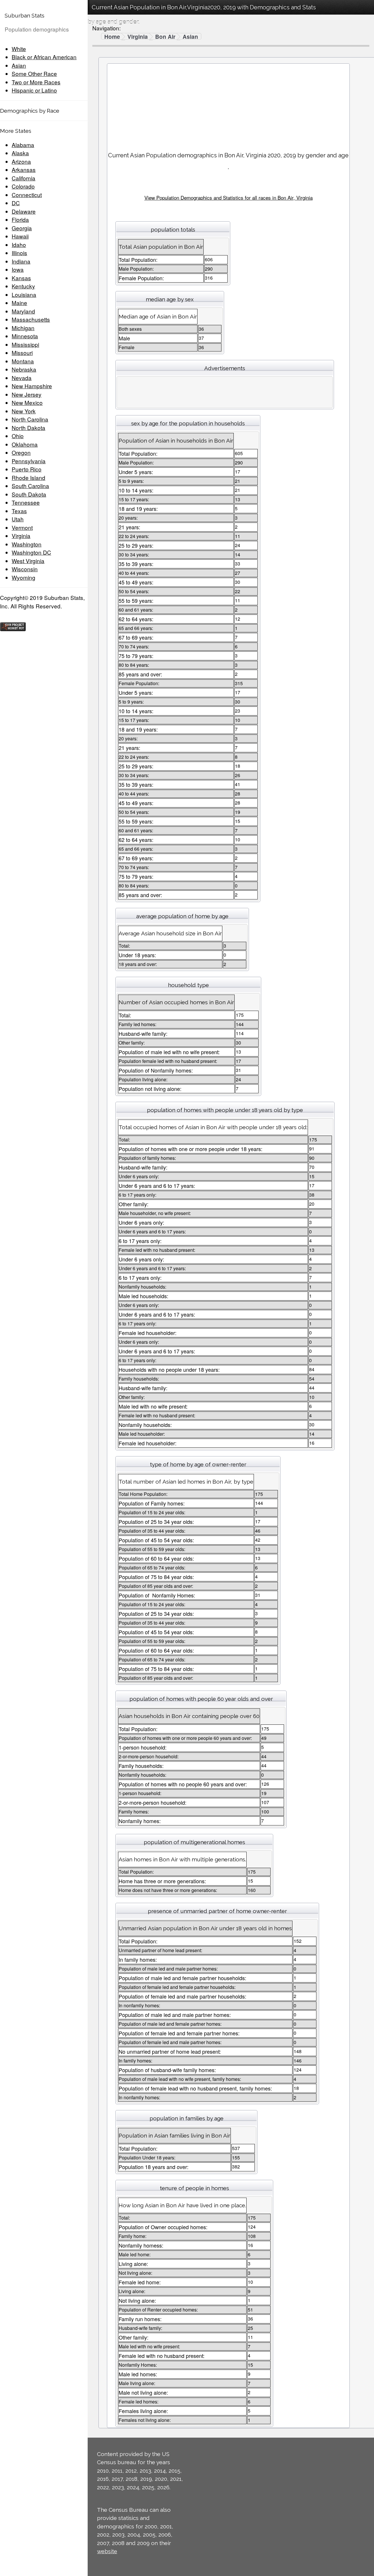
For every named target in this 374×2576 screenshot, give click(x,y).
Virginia (21, 536)
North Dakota (28, 428)
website (107, 2551)
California (24, 178)
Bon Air (165, 37)
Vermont (22, 527)
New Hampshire (32, 386)
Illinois (19, 253)
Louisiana (24, 294)
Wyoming (24, 577)
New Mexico (27, 402)
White (19, 49)
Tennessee (26, 502)
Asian (19, 65)
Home (112, 37)
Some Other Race (34, 73)
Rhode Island (28, 477)
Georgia (22, 228)
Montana (23, 361)
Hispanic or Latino (34, 90)
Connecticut (27, 195)
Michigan (23, 328)
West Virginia (28, 561)
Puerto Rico (27, 469)
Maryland (23, 311)
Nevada (22, 378)
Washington (27, 544)
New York (24, 411)
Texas (19, 511)
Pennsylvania (29, 461)
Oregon (21, 452)
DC (16, 203)
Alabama (23, 145)
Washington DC (31, 552)
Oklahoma (25, 444)
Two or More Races (36, 82)
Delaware (24, 211)
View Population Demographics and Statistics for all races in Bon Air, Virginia (228, 197)
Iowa (18, 269)
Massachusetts (31, 319)
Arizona (21, 161)
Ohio (18, 436)
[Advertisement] (228, 105)
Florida (20, 219)
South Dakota (29, 494)
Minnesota (25, 336)
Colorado (23, 186)
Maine (19, 303)
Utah (18, 519)
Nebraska (24, 369)
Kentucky (23, 286)
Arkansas (24, 169)
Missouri (22, 353)
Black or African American (44, 57)
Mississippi (25, 344)
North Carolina (30, 419)
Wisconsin (25, 569)
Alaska (20, 153)
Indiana (21, 261)
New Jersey (27, 394)
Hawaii (20, 236)
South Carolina (30, 486)
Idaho (19, 244)
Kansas (21, 278)
